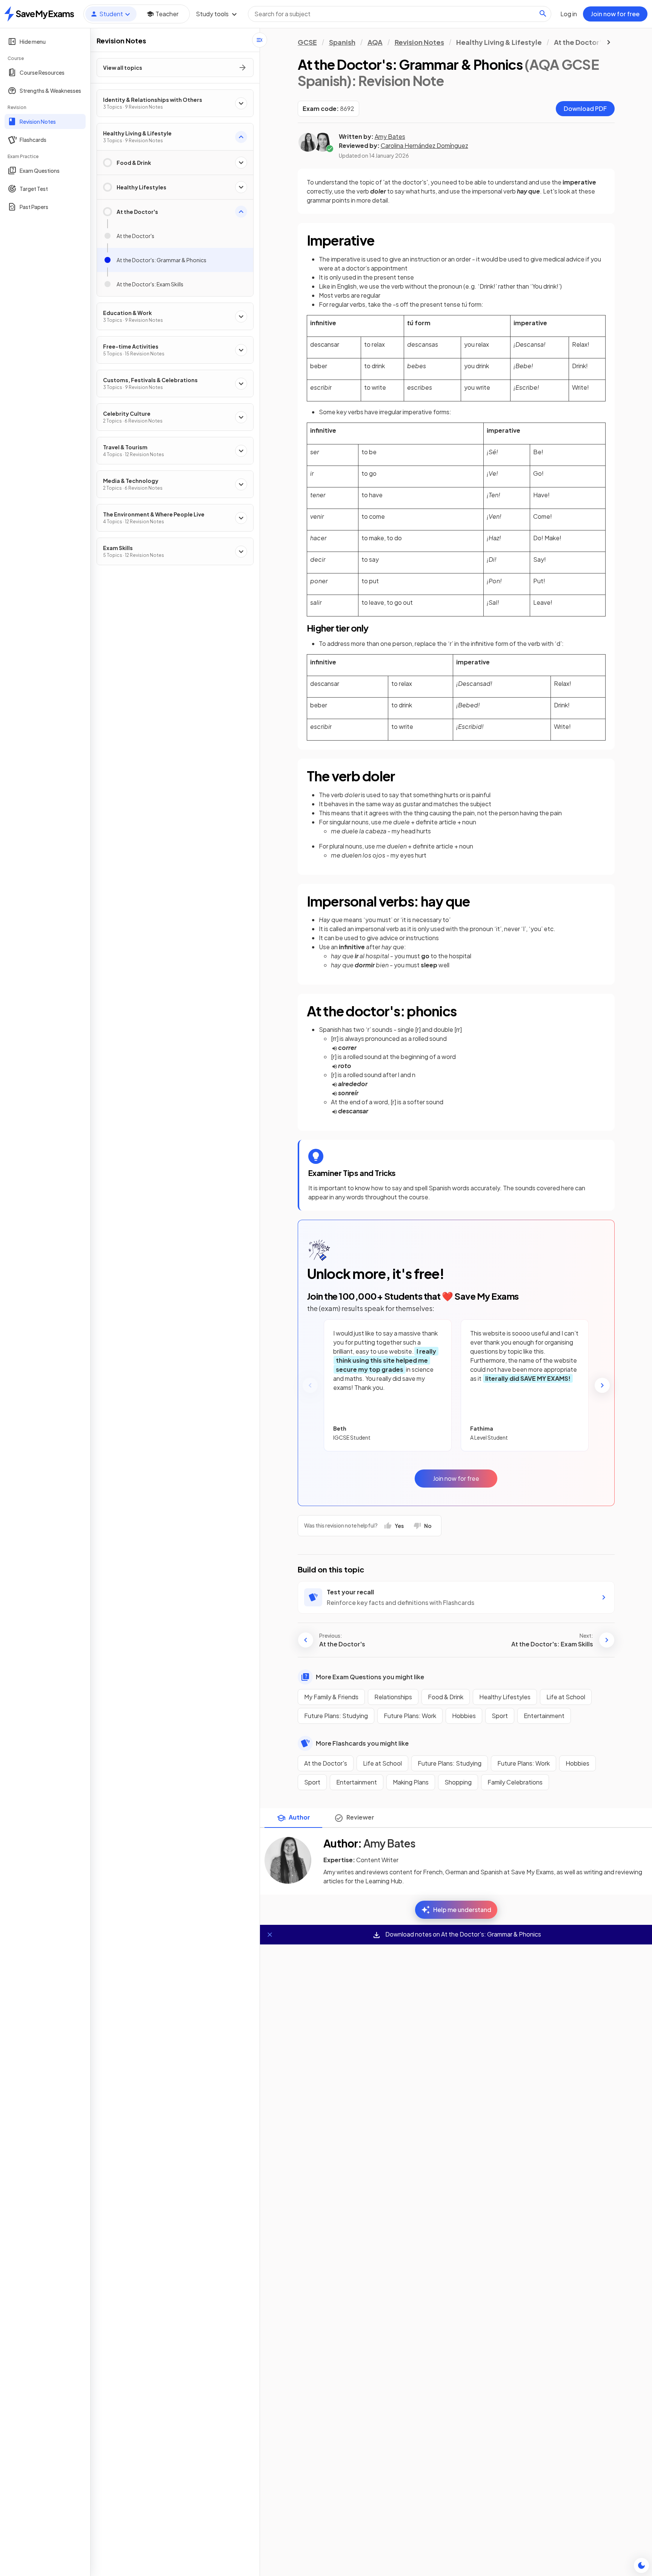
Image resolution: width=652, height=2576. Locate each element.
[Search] (543, 14)
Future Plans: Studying (336, 1716)
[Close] (270, 1935)
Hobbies (464, 1716)
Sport (500, 1716)
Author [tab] (299, 1817)
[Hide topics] (260, 40)
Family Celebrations (515, 1782)
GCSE (307, 42)
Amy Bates (390, 136)
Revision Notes (419, 42)
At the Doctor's (326, 1763)
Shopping (458, 1782)
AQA (375, 42)
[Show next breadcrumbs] (609, 42)
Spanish (342, 42)
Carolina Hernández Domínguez (424, 145)
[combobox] (400, 14)
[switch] (641, 2565)
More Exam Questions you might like (370, 1677)
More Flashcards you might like (362, 1743)
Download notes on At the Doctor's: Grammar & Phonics (463, 1934)
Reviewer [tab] (360, 1817)
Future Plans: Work (410, 1716)
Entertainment (544, 1716)
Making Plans (411, 1782)
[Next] (602, 1385)
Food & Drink (446, 1697)
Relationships (393, 1697)
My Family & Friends (331, 1697)
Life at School (566, 1697)
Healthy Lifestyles (505, 1697)
